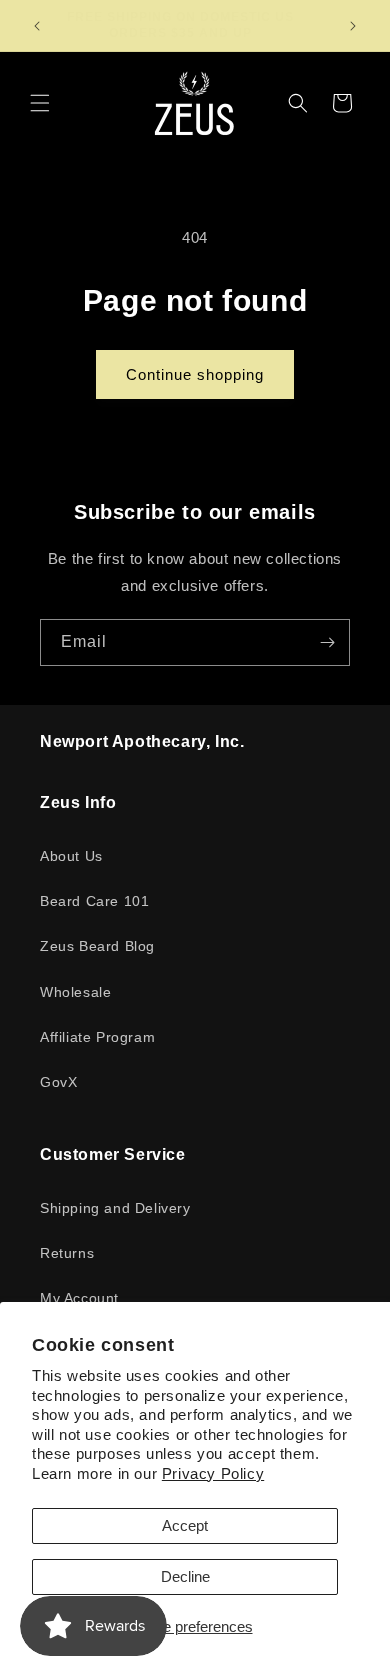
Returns (67, 1253)
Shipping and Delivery (115, 1208)
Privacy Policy (213, 1473)
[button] (40, 103)
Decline (185, 1576)
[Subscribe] (327, 642)
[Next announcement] (353, 26)
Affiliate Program (97, 1037)
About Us (71, 856)
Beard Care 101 (94, 901)
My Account (79, 1298)
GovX (58, 1082)
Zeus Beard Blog (97, 946)
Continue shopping (195, 374)
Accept (185, 1525)
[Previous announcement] (37, 26)
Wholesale (75, 992)
